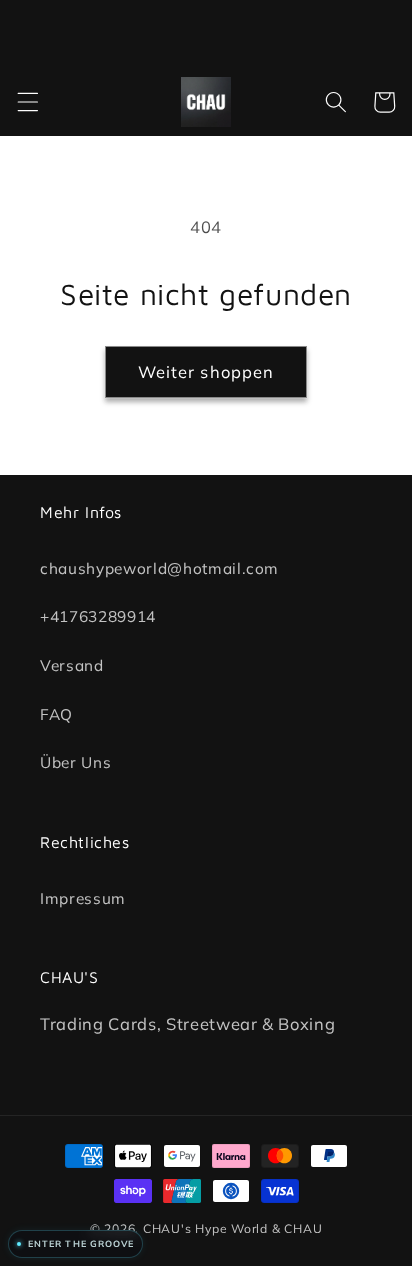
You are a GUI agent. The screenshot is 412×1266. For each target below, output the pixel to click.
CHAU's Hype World (205, 1228)
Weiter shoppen (206, 371)
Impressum (83, 897)
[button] (27, 102)
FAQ (56, 713)
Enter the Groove (81, 1243)
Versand (72, 665)
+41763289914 (98, 616)
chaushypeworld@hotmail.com (159, 567)
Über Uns (75, 762)
